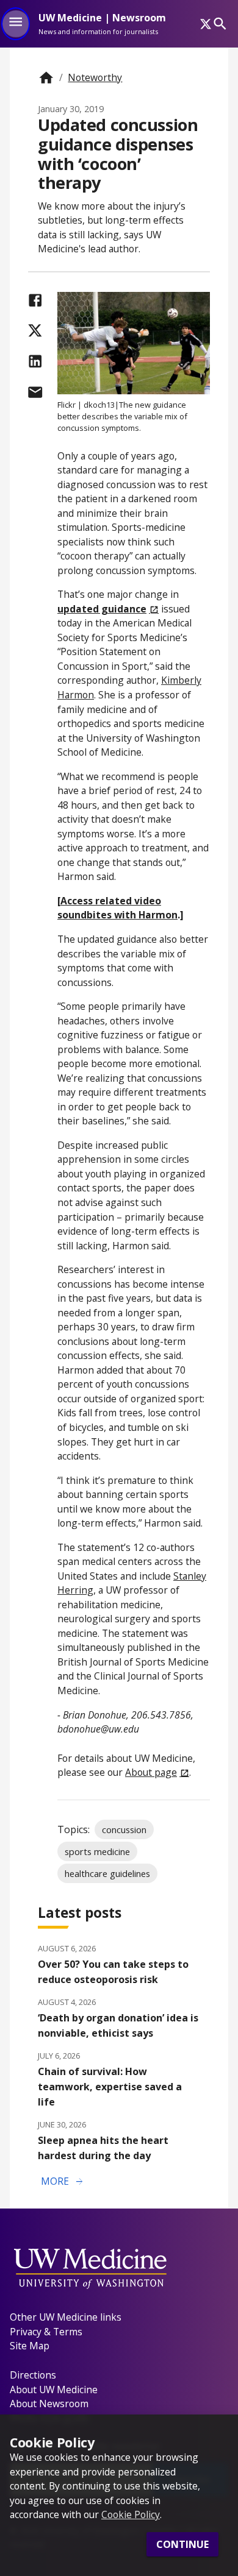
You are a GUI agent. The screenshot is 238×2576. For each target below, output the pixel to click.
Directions (33, 2375)
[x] (206, 24)
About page (151, 1772)
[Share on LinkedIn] (35, 361)
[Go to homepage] (46, 78)
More (63, 2182)
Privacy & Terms (46, 2332)
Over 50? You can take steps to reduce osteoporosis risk (113, 1972)
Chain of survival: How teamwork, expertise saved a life (110, 2087)
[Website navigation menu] (16, 24)
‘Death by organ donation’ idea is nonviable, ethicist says (118, 2025)
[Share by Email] (35, 392)
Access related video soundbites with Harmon (117, 908)
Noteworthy (95, 77)
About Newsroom (49, 2404)
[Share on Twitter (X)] (35, 331)
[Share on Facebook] (35, 300)
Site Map (30, 2346)
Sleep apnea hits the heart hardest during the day (103, 2148)
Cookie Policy (131, 2514)
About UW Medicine (54, 2390)
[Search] (220, 23)
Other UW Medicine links (66, 2317)
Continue (182, 2544)
